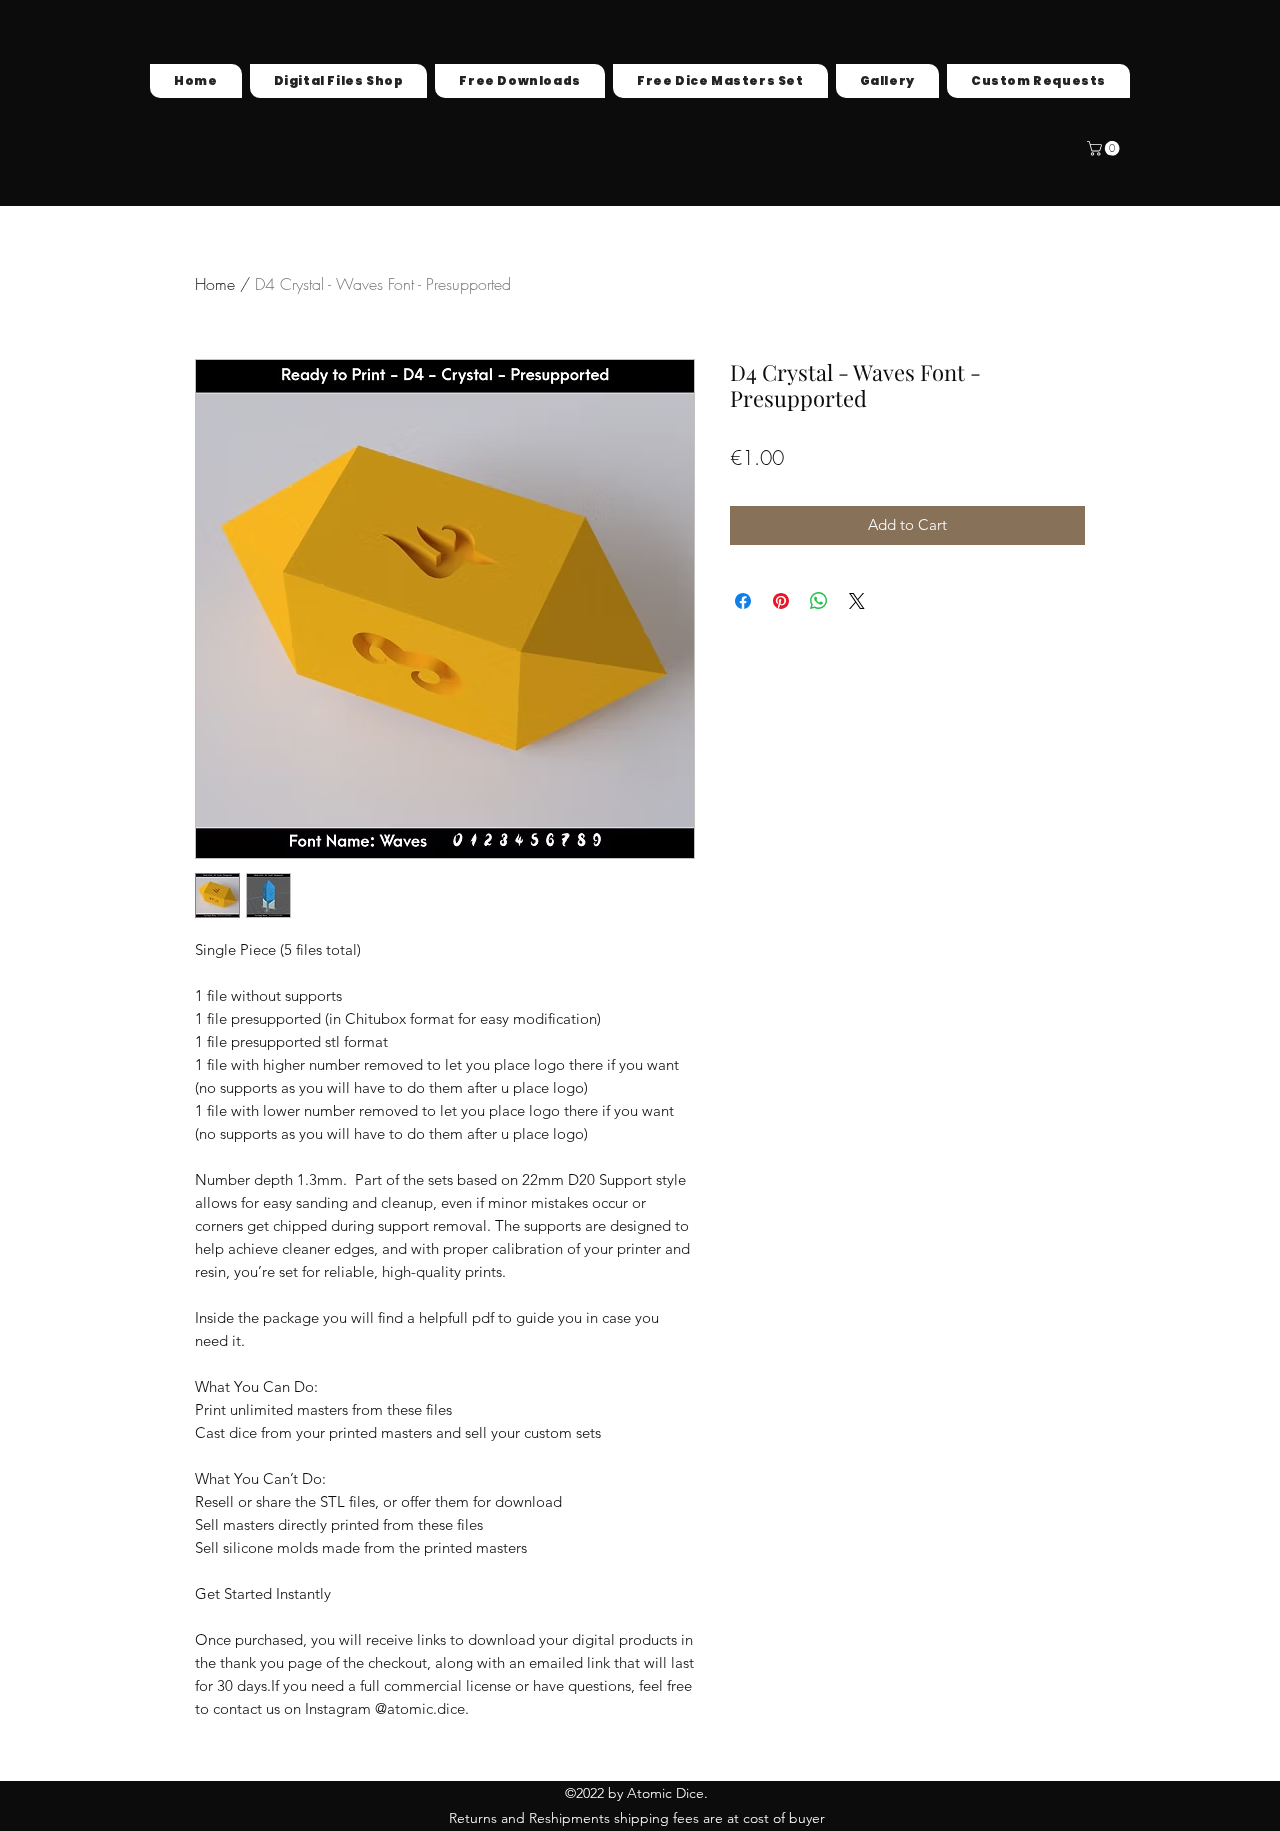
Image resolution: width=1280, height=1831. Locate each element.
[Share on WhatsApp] (819, 601)
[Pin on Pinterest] (781, 601)
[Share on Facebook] (743, 601)
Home (215, 284)
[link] (1105, 148)
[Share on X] (857, 601)
